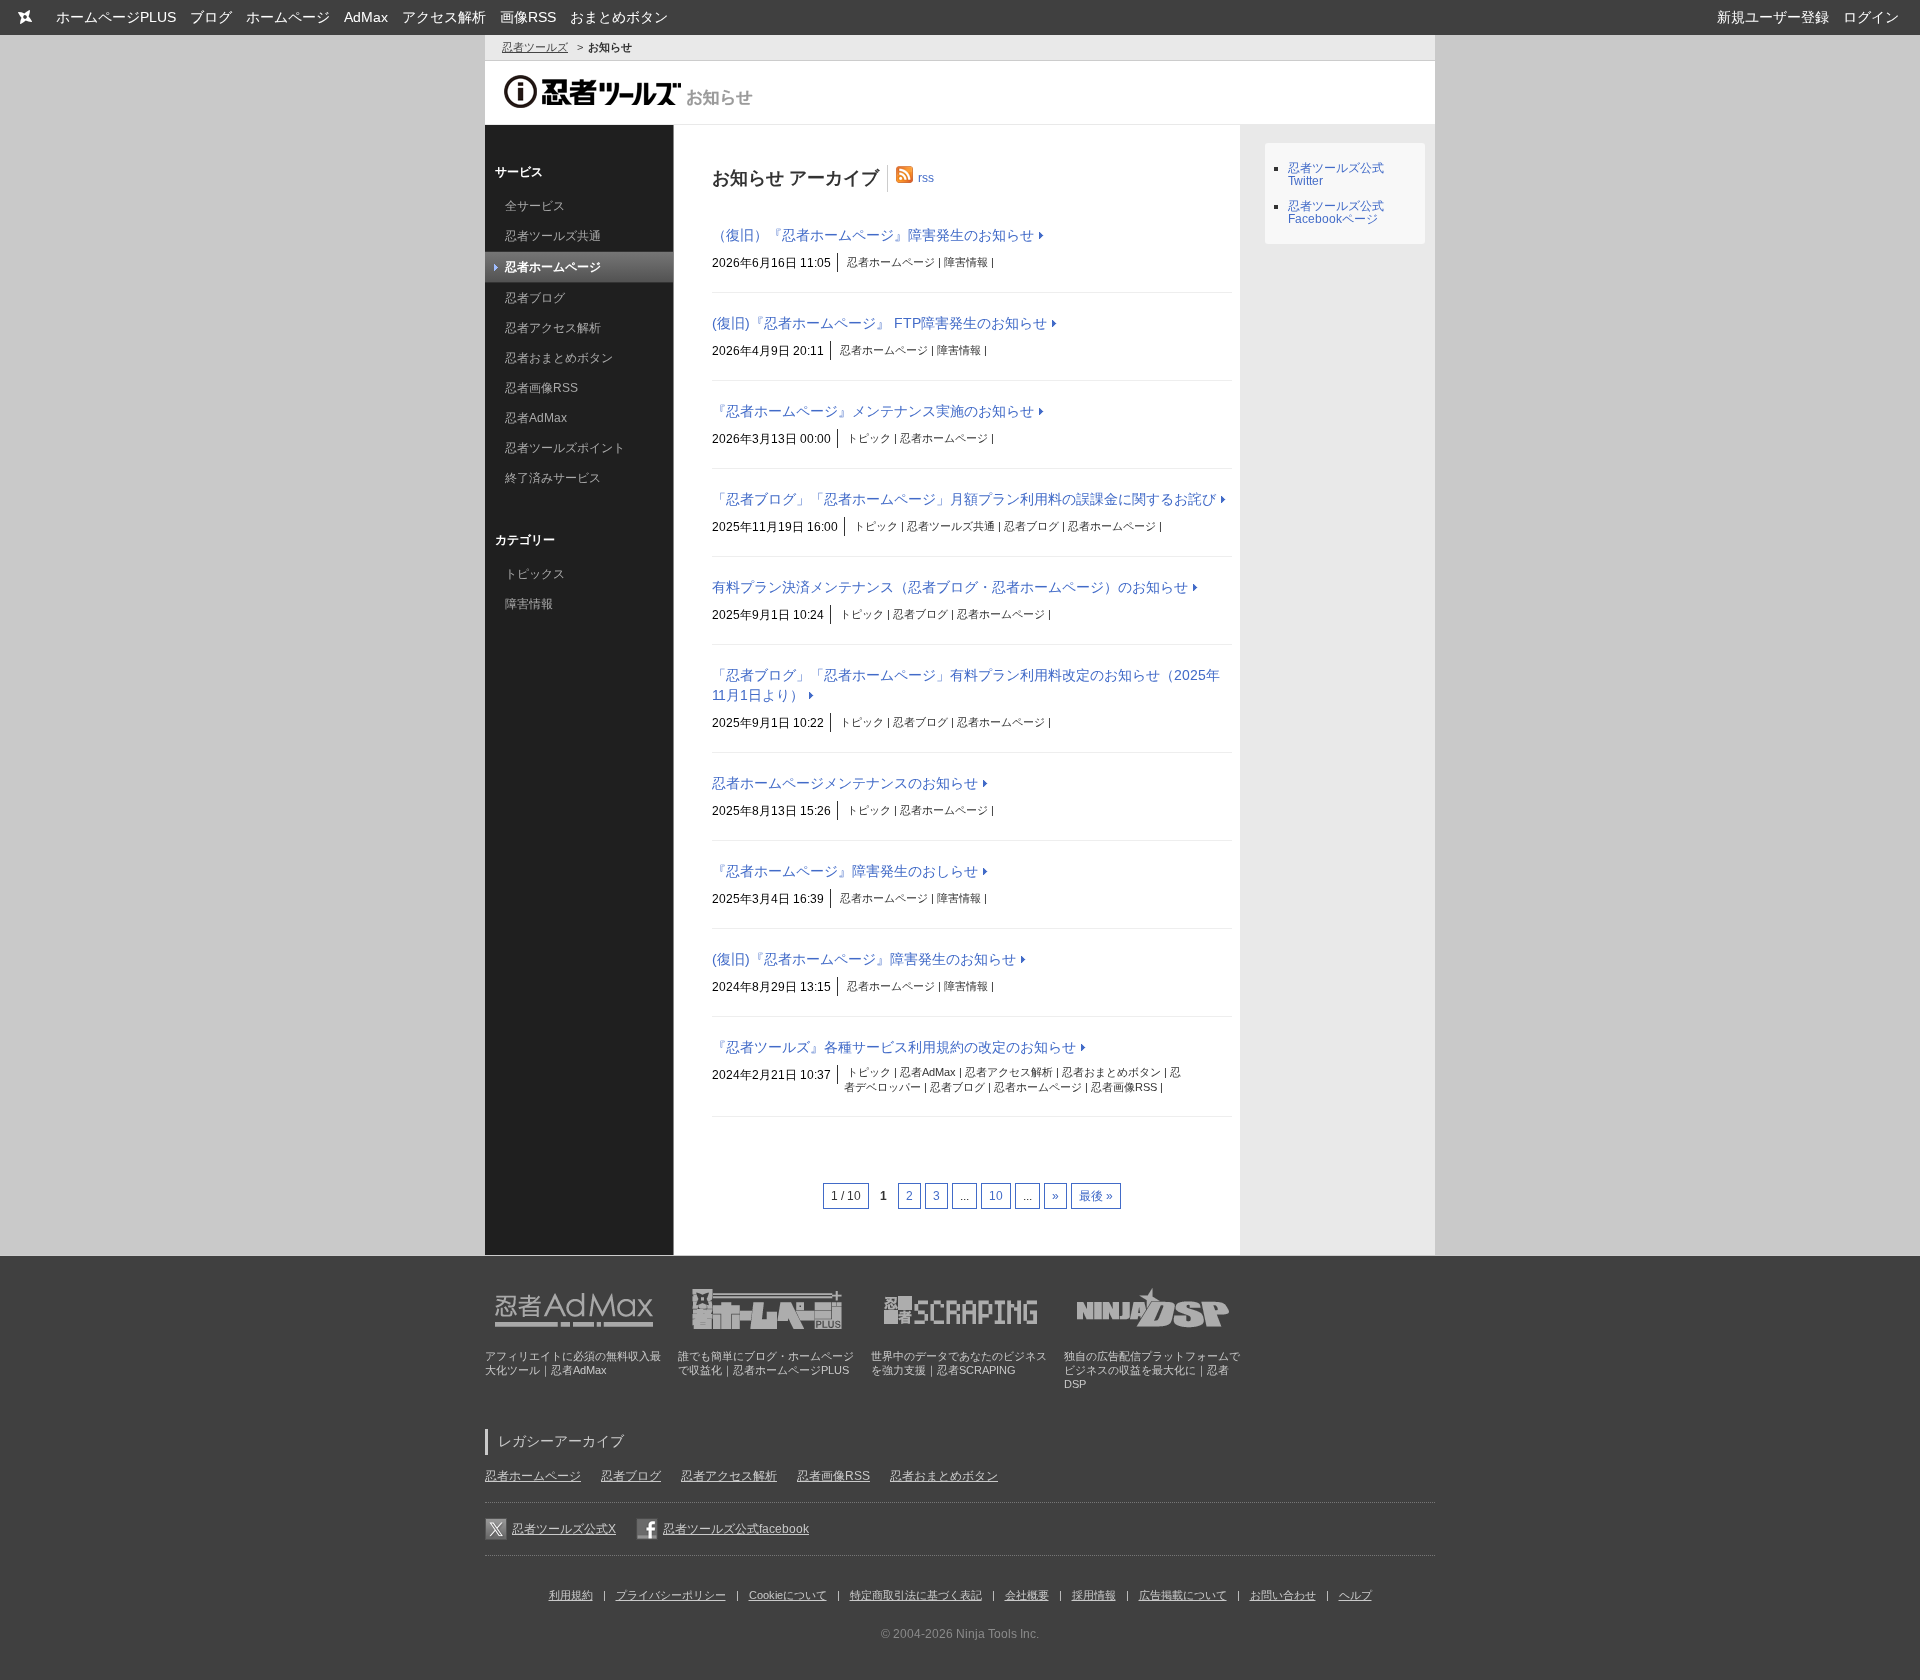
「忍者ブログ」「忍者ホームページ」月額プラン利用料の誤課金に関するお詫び (964, 499)
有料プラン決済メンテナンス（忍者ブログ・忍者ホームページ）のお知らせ (950, 587)
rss (926, 177)
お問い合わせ (1283, 1595)
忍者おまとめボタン (559, 358)
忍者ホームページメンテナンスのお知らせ (845, 783)
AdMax (366, 17)
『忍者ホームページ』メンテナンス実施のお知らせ (873, 411)
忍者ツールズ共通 (553, 236)
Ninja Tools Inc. (997, 1634)
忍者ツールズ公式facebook (736, 1529)
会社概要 (1027, 1595)
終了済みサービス (553, 478)
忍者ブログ (535, 298)
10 (996, 1196)
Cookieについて (788, 1595)
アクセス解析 (444, 17)
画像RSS (528, 17)
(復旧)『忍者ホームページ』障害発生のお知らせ (864, 959)
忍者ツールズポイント (565, 448)
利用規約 (571, 1595)
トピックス (535, 574)
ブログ (211, 17)
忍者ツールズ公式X (564, 1529)
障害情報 (529, 604)
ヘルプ (1355, 1595)
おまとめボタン (619, 17)
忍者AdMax (536, 418)
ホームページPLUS (116, 17)
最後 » (1096, 1196)
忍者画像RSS (541, 388)
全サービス (535, 206)
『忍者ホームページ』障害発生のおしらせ (845, 871)
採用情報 (1094, 1595)
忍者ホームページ (553, 267)
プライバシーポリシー (671, 1595)
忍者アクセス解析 (553, 328)
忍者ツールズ (535, 47)
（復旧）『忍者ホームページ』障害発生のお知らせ (873, 235)
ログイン (1871, 17)
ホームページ (288, 17)
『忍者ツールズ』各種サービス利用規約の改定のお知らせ (894, 1047)
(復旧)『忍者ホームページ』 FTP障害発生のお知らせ (879, 323)
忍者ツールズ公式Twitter (1336, 175)
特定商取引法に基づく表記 (916, 1595)
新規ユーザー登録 (1773, 17)
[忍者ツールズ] (24, 17)
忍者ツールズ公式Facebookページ (1336, 213)
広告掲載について (1183, 1595)
